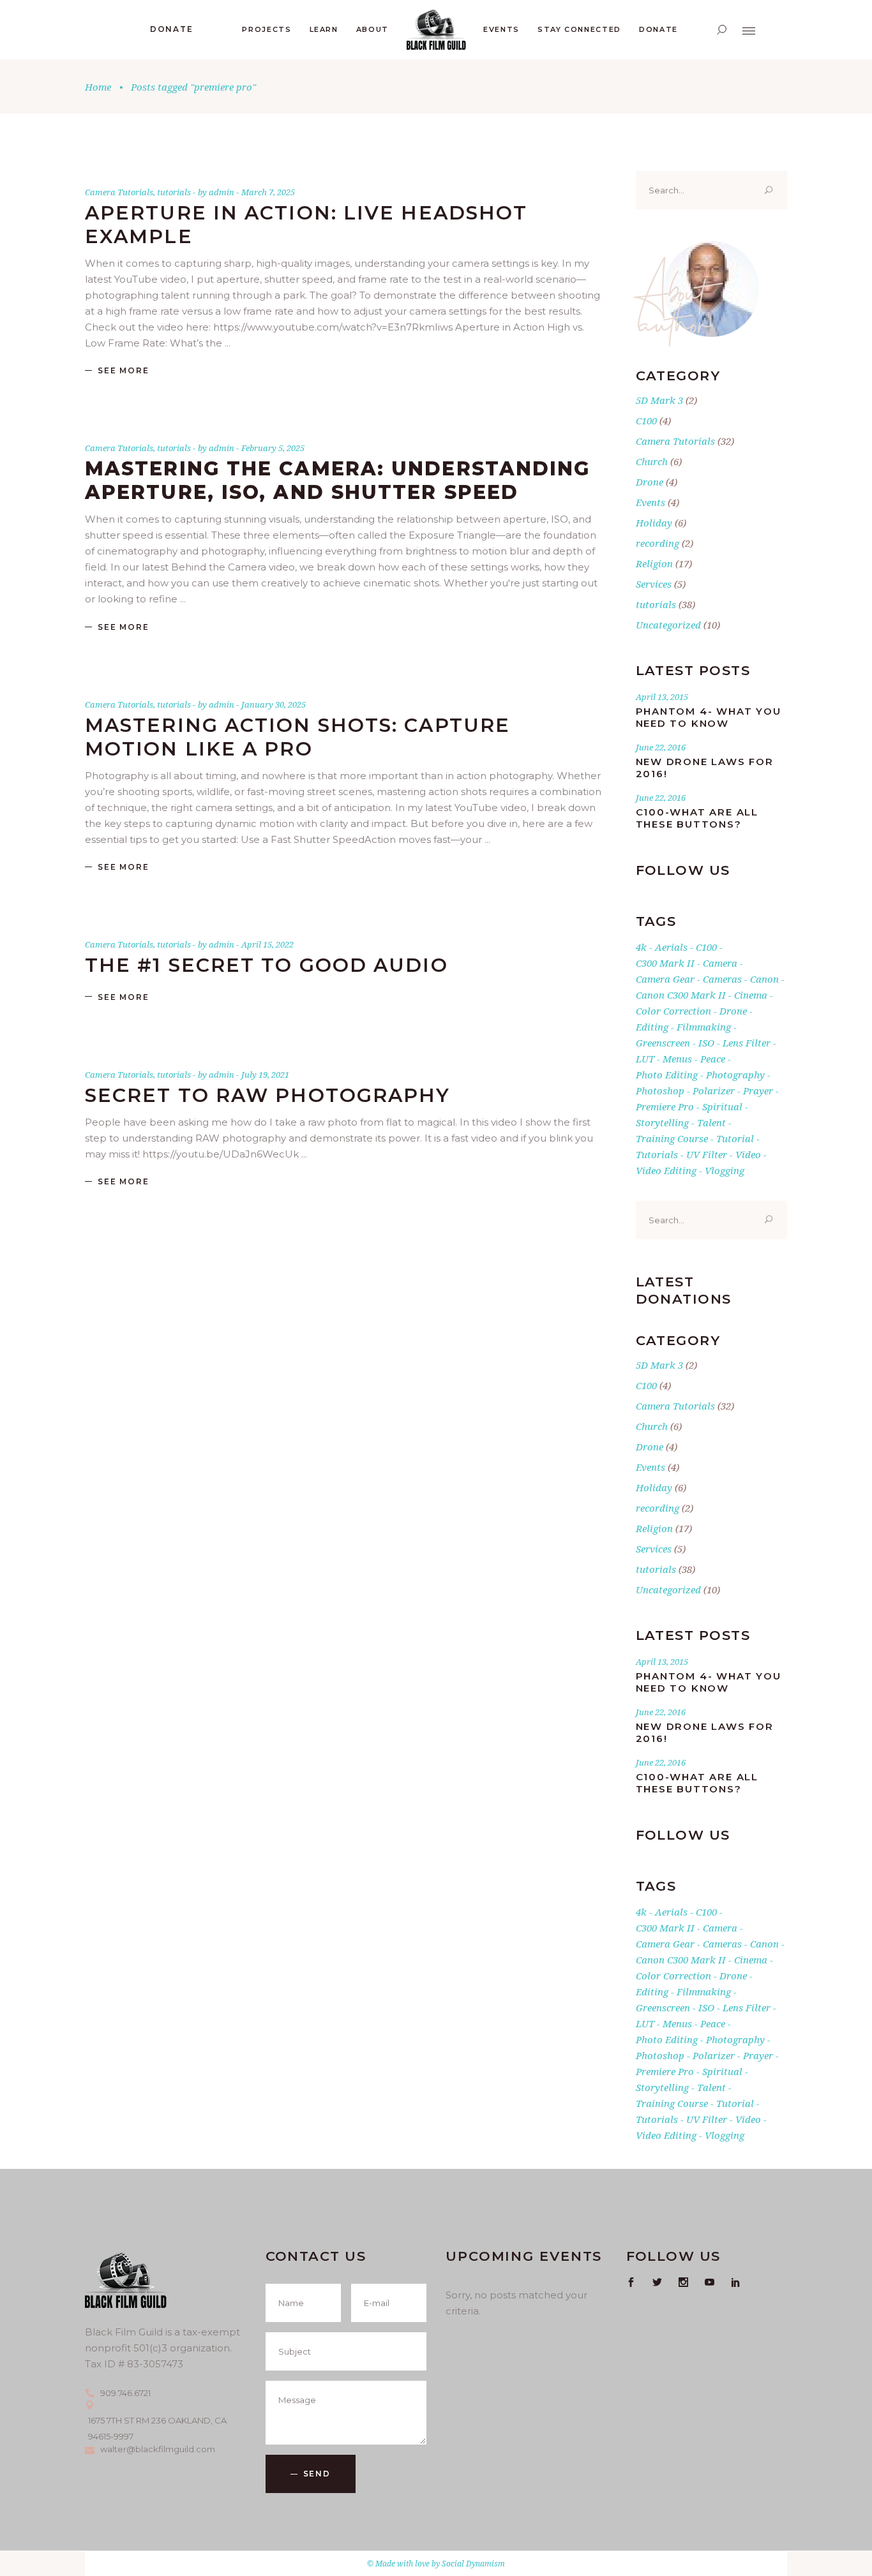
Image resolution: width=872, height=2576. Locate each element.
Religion (654, 563)
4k (641, 947)
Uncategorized (668, 625)
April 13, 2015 (662, 697)
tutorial (735, 1138)
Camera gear (665, 979)
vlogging (725, 1170)
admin (222, 192)
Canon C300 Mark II (681, 995)
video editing (666, 1170)
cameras (722, 979)
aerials (671, 947)
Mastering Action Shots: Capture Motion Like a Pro (297, 737)
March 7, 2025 (268, 192)
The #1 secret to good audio (267, 965)
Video (748, 1154)
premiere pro (665, 1106)
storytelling (662, 1122)
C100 (646, 421)
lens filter (747, 1043)
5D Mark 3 (659, 400)
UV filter (707, 1154)
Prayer (758, 1091)
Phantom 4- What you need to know (709, 717)
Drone (650, 482)
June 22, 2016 (661, 747)
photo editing (667, 1075)
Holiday (654, 523)
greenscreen (663, 1043)
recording (658, 543)
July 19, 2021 (265, 1075)
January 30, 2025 (274, 704)
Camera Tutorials (119, 192)
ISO (706, 1043)
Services (654, 584)
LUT (645, 1059)
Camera (720, 963)
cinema (751, 995)
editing (652, 1027)
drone (733, 1011)
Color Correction (673, 1011)
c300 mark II (665, 963)
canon (764, 979)
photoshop (660, 1091)
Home (98, 87)
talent (711, 1122)
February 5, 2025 (273, 448)
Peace (713, 1059)
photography (735, 1075)
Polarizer (714, 1091)
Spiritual (722, 1106)
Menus (677, 1059)
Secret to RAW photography (268, 1095)
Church (652, 461)
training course (672, 1138)
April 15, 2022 (267, 944)
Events (650, 502)
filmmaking (704, 1027)
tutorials (174, 192)
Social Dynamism (473, 2564)
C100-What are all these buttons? (697, 818)
